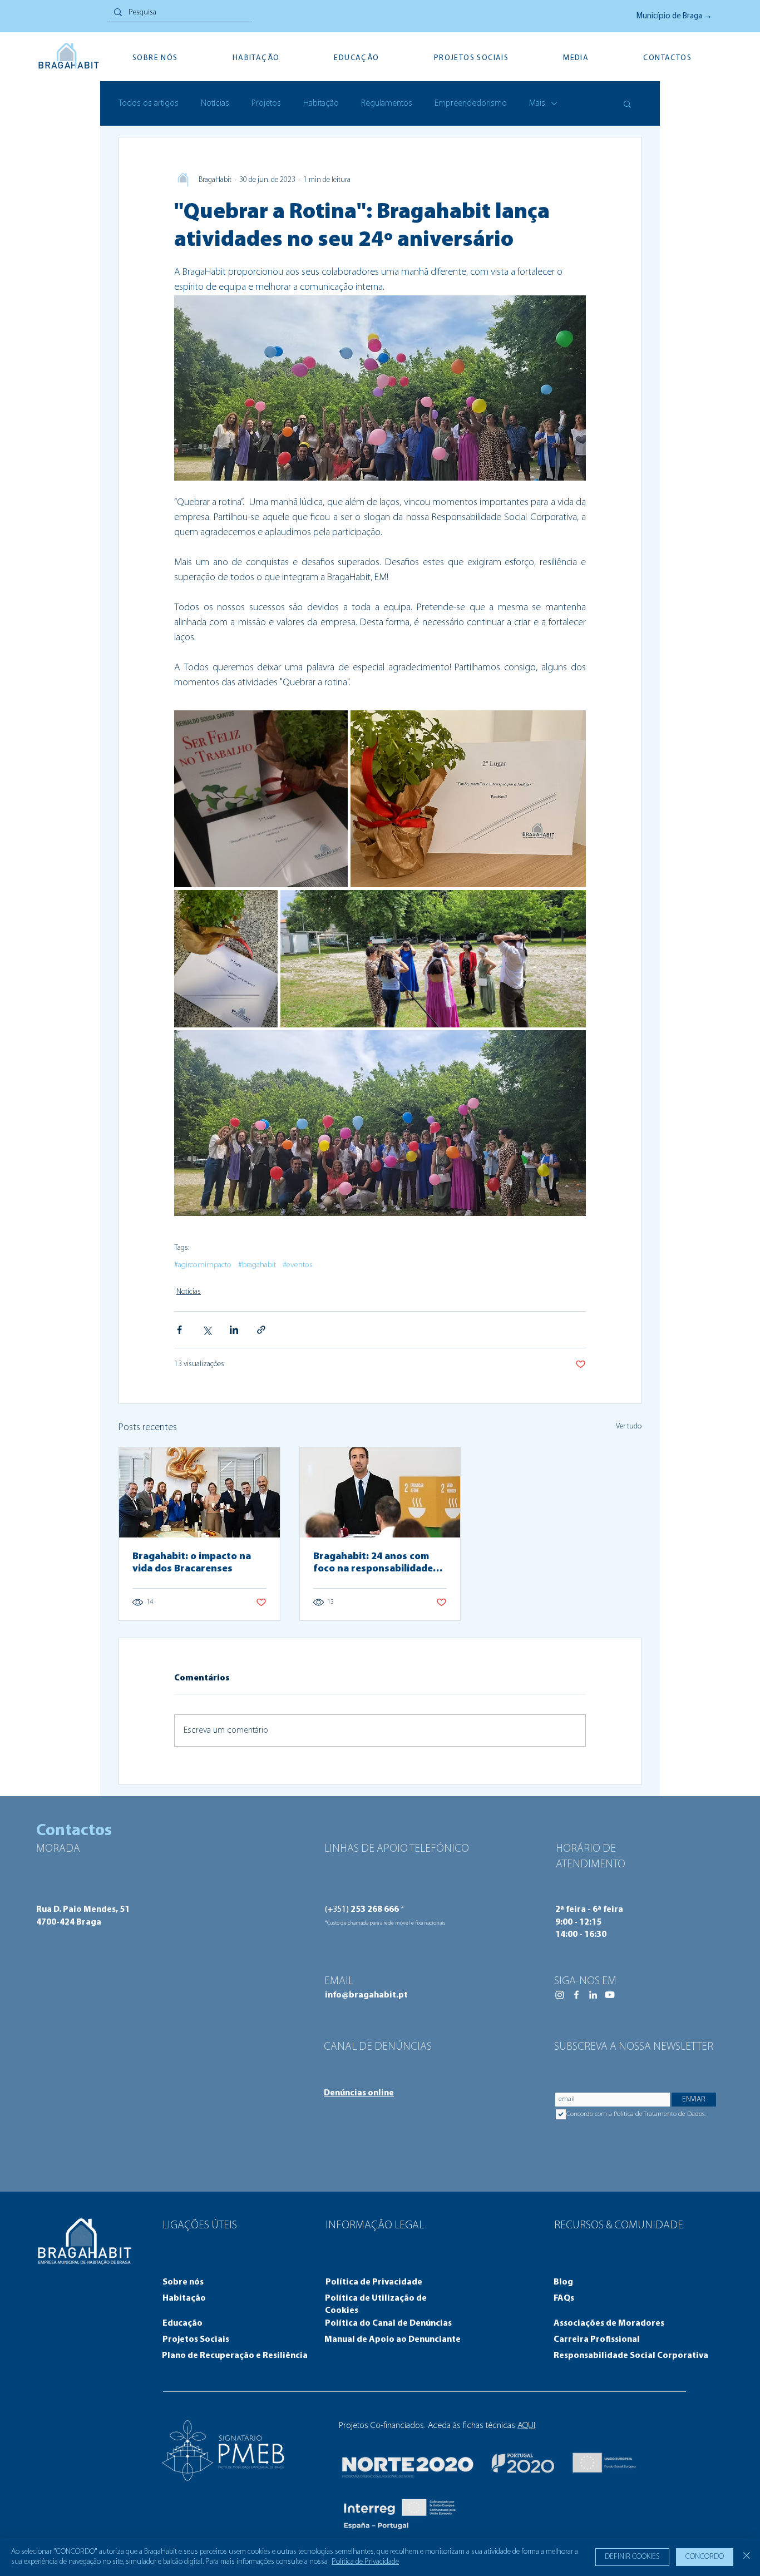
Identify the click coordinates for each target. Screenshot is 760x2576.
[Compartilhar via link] (261, 1330)
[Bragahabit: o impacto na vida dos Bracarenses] (199, 1492)
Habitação (321, 103)
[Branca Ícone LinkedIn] (593, 1995)
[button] (627, 103)
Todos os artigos (149, 103)
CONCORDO (705, 2557)
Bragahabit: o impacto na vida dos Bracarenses (192, 1563)
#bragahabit (257, 1265)
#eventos (298, 1265)
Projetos (266, 103)
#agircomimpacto (203, 1265)
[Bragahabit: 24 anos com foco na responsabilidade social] (380, 1492)
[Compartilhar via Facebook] (179, 1330)
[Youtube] (610, 1995)
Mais (537, 103)
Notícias (215, 103)
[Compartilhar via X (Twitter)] (207, 1330)
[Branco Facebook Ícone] (576, 1995)
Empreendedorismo (471, 103)
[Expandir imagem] (261, 799)
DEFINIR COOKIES (632, 2557)
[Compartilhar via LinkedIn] (234, 1330)
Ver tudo (629, 1427)
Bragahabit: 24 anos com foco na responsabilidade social (373, 1564)
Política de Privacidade (365, 2562)
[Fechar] (747, 2557)
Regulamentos (387, 103)
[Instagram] (560, 1995)
